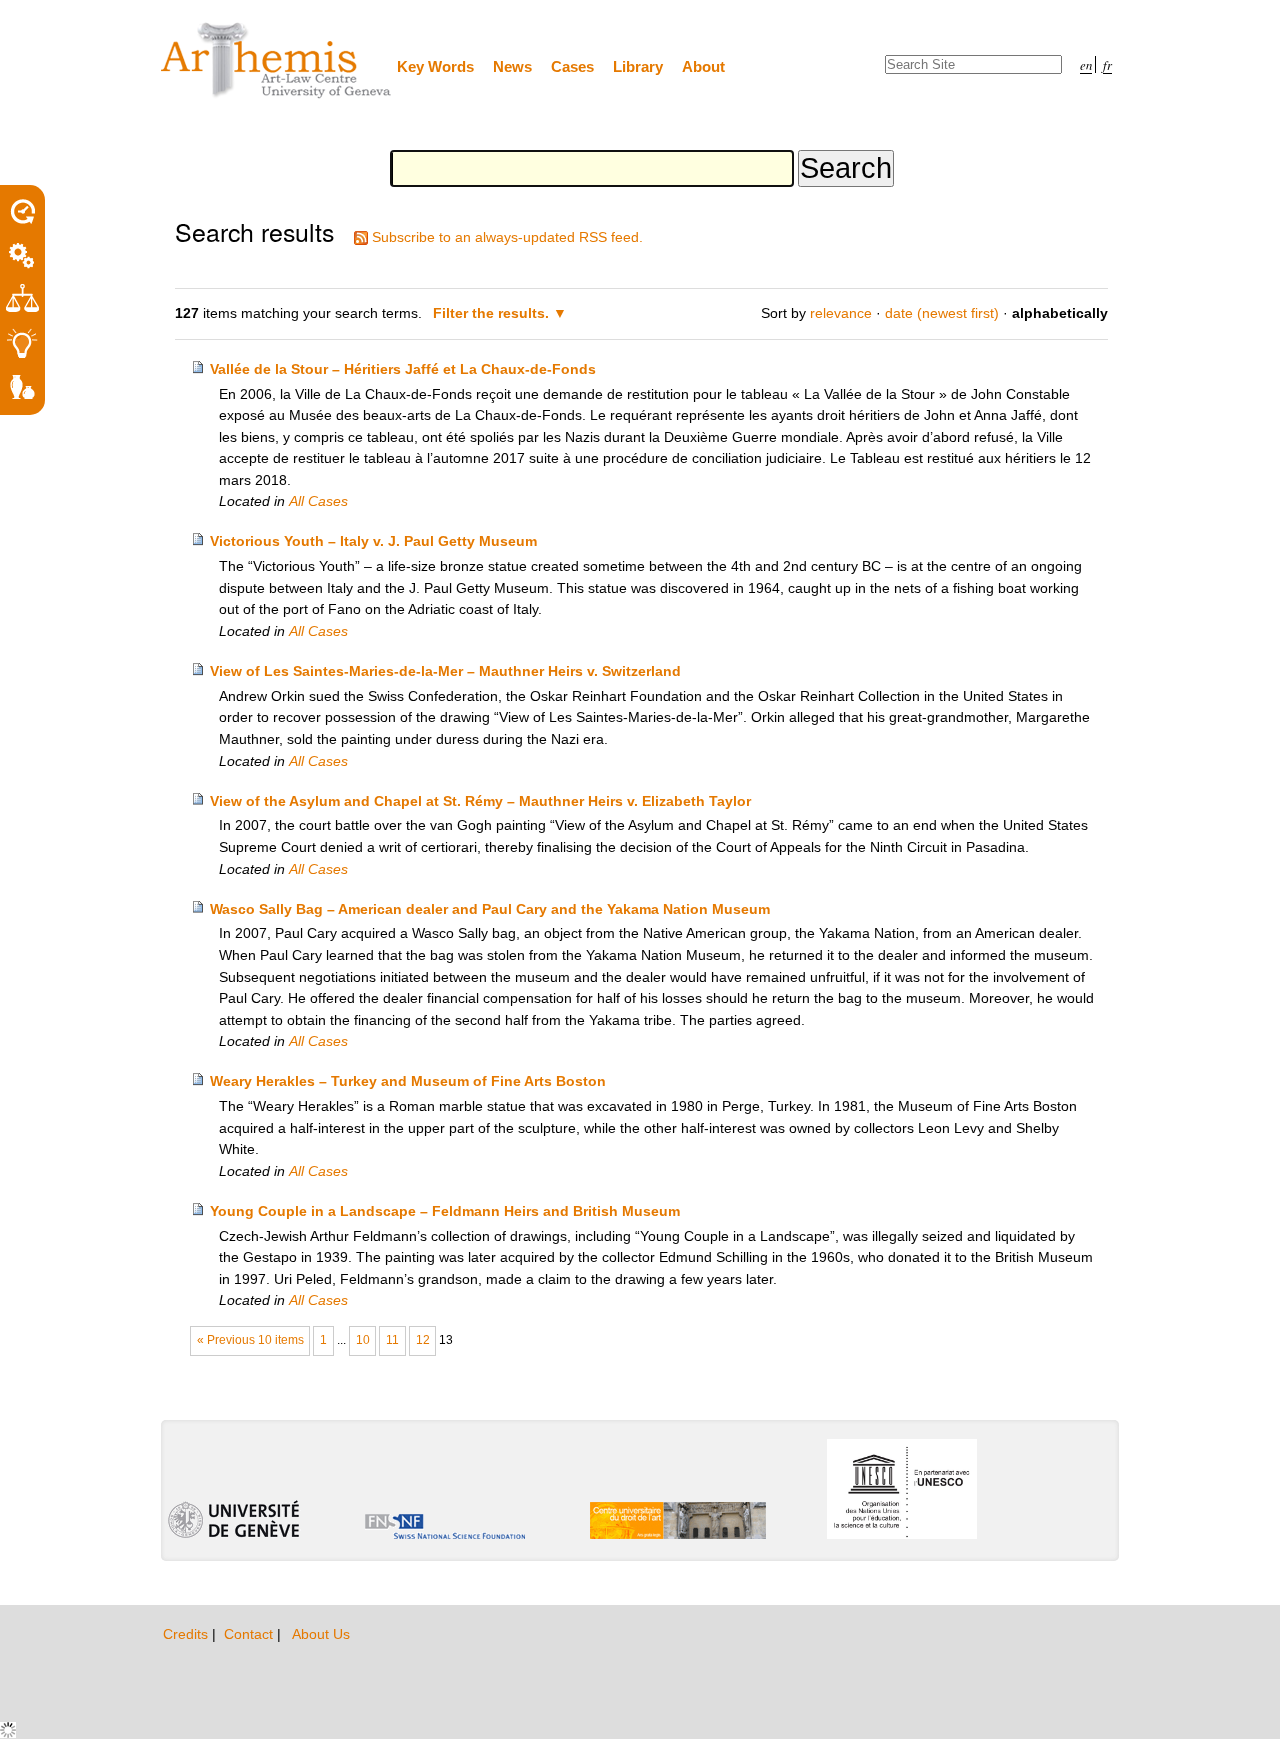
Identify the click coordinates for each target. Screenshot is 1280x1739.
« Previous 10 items (250, 1340)
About (703, 66)
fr (1107, 64)
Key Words (435, 66)
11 (392, 1340)
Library (638, 66)
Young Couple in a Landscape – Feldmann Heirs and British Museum (445, 1211)
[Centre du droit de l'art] (277, 61)
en (1086, 64)
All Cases (318, 501)
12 (423, 1340)
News (512, 66)
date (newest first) (942, 313)
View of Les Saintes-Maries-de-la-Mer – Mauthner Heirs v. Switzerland (445, 671)
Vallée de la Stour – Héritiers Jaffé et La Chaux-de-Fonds (403, 369)
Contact (250, 1634)
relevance (841, 313)
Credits (187, 1634)
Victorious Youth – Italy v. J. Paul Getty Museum (373, 541)
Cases (572, 66)
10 (363, 1340)
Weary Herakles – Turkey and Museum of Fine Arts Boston (408, 1081)
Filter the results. (493, 313)
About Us (321, 1634)
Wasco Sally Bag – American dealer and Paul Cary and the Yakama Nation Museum (490, 909)
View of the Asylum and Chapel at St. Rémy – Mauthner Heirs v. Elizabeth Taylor (480, 801)
